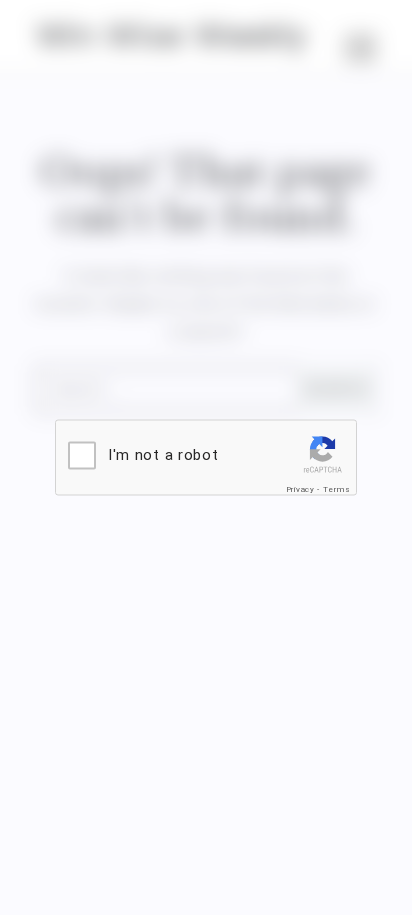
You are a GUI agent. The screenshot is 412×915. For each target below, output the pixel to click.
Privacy (300, 489)
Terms (337, 489)
